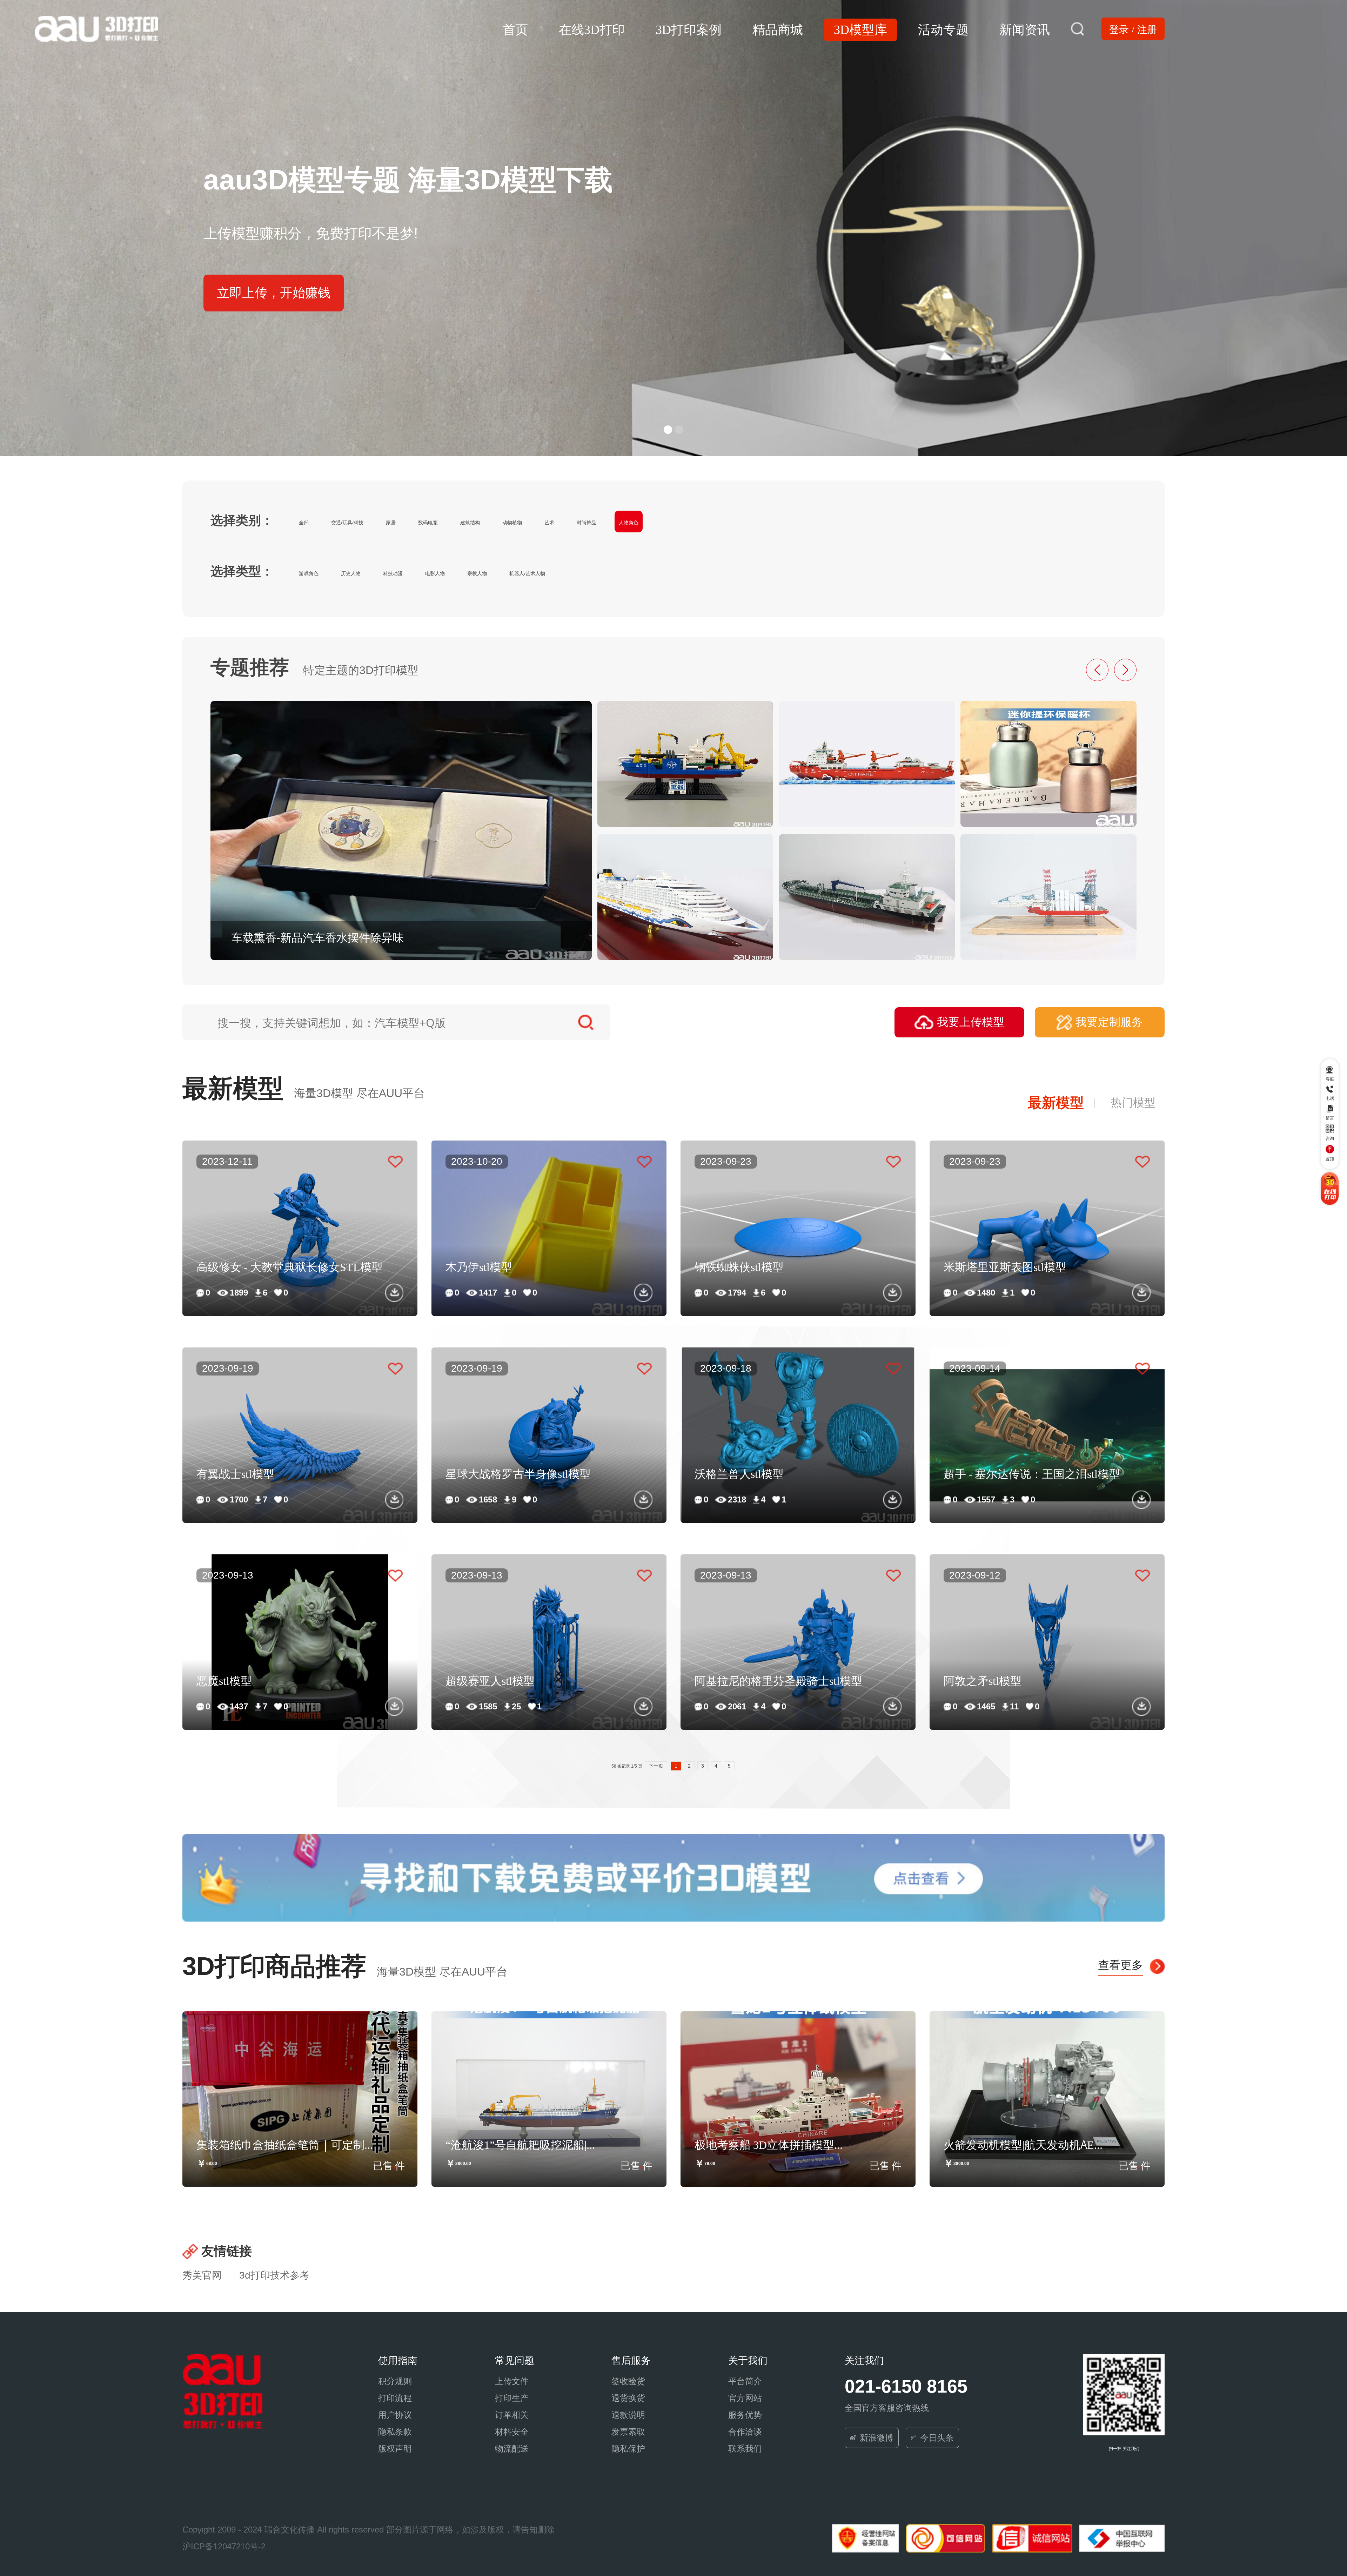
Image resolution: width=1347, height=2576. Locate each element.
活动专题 (943, 28)
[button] (668, 430)
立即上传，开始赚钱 (274, 293)
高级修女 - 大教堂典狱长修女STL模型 (290, 1266)
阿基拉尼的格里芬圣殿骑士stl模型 (778, 1680)
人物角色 (629, 523)
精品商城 (778, 28)
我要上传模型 (971, 1022)
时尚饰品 (587, 523)
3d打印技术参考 (274, 2275)
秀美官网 (202, 2275)
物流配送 (512, 2449)
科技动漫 (393, 573)
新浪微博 (877, 2438)
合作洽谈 (745, 2432)
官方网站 (745, 2398)
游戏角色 (309, 573)
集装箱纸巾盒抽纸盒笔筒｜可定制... (285, 2144)
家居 (391, 523)
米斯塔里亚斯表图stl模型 (1005, 1266)
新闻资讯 (1025, 28)
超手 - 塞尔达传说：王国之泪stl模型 (1032, 1473)
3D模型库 (860, 28)
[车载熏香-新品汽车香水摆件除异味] (401, 830)
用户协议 (395, 2415)
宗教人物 (477, 573)
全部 (304, 523)
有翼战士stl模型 (235, 1473)
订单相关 (512, 2415)
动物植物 (512, 523)
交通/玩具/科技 (347, 523)
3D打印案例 (689, 28)
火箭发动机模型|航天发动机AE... (1023, 2144)
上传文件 (512, 2381)
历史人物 (351, 573)
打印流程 (395, 2398)
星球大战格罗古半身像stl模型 (518, 1473)
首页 (515, 28)
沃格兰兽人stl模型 (739, 1473)
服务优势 (745, 2415)
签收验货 (628, 2381)
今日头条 (937, 2438)
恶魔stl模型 (224, 1680)
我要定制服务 (1109, 1022)
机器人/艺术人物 (527, 573)
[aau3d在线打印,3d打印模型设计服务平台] (222, 2391)
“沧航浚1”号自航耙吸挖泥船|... (520, 2144)
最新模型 (1056, 1103)
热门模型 (1133, 1103)
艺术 (549, 523)
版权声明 (395, 2449)
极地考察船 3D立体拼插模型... (769, 2144)
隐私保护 (628, 2449)
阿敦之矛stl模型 (983, 1680)
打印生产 (512, 2398)
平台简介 (745, 2381)
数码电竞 (428, 523)
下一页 (656, 1766)
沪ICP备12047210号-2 (224, 2546)
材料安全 (512, 2432)
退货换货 (628, 2398)
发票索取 (628, 2432)
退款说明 (628, 2415)
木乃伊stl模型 (479, 1266)
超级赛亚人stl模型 (490, 1680)
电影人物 (435, 573)
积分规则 (395, 2381)
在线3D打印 (592, 28)
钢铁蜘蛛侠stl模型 (739, 1266)
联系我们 (745, 2449)
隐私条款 (395, 2432)
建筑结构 (470, 523)
